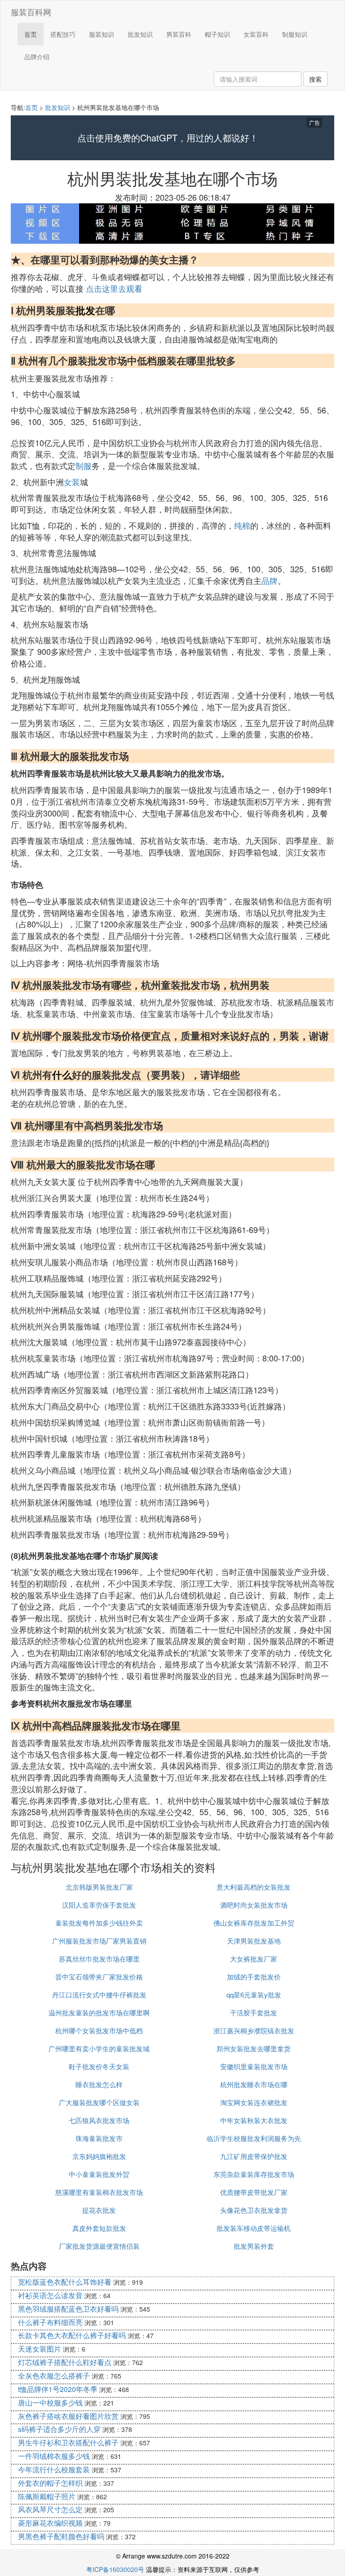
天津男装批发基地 (254, 1941)
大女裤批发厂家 (254, 1959)
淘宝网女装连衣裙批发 (254, 2102)
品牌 (270, 580)
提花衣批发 (99, 2210)
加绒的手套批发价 (254, 1977)
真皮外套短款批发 (99, 2228)
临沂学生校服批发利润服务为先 (254, 2138)
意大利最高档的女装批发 (254, 1887)
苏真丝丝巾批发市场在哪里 (99, 1959)
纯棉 (242, 525)
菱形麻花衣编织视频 (50, 2523)
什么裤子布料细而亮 (50, 2322)
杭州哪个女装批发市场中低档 (99, 2030)
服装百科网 (31, 12)
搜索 (315, 79)
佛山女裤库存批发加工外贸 (254, 1923)
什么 (62, 1075)
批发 (85, 310)
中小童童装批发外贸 (99, 2174)
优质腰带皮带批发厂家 (254, 2192)
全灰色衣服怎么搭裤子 (54, 2376)
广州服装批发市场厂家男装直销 (99, 1941)
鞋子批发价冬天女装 (99, 2066)
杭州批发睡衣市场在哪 (254, 2084)
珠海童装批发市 (99, 2138)
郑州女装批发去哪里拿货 (254, 2048)
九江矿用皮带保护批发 (254, 2156)
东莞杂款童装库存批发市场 (254, 2174)
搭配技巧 (63, 34)
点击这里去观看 (114, 288)
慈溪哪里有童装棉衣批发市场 (99, 2192)
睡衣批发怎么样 (99, 2084)
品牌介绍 (37, 57)
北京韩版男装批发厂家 (99, 1887)
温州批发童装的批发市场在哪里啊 (99, 2012)
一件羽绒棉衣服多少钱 (54, 2456)
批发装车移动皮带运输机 (254, 2228)
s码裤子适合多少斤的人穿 (59, 2429)
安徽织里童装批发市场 (254, 2066)
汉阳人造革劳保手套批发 (99, 1905)
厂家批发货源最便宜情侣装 (99, 2246)
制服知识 (295, 34)
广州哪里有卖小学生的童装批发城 (99, 2048)
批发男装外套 (254, 2246)
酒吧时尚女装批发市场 (254, 1905)
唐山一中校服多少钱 (50, 2403)
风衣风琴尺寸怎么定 (50, 2509)
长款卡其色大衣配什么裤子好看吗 (72, 2335)
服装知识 (102, 34)
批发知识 (140, 34)
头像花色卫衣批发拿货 (254, 2210)
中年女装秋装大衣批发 (254, 2120)
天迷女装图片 (40, 2349)
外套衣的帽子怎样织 (50, 2483)
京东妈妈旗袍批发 (99, 2156)
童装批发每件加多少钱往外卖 (99, 1923)
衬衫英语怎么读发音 (50, 2295)
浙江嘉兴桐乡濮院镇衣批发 (254, 2030)
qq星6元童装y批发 (254, 1995)
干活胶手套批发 (254, 2012)
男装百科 (179, 34)
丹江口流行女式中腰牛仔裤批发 (99, 1995)
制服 (84, 465)
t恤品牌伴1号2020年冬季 (58, 2389)
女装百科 (256, 34)
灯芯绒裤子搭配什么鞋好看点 (65, 2362)
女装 (72, 482)
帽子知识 (217, 34)
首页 (31, 34)
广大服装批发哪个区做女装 (99, 2102)
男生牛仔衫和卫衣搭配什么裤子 (68, 2442)
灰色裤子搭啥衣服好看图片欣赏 (68, 2416)
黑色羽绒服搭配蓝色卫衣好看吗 (68, 2309)
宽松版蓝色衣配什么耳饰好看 (65, 2282)
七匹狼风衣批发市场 (99, 2120)
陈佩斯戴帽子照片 (47, 2496)
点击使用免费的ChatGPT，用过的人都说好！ (168, 138)
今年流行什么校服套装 (54, 2469)
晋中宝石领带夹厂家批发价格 (99, 1977)
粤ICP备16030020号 (115, 2569)
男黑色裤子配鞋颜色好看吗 (61, 2536)
